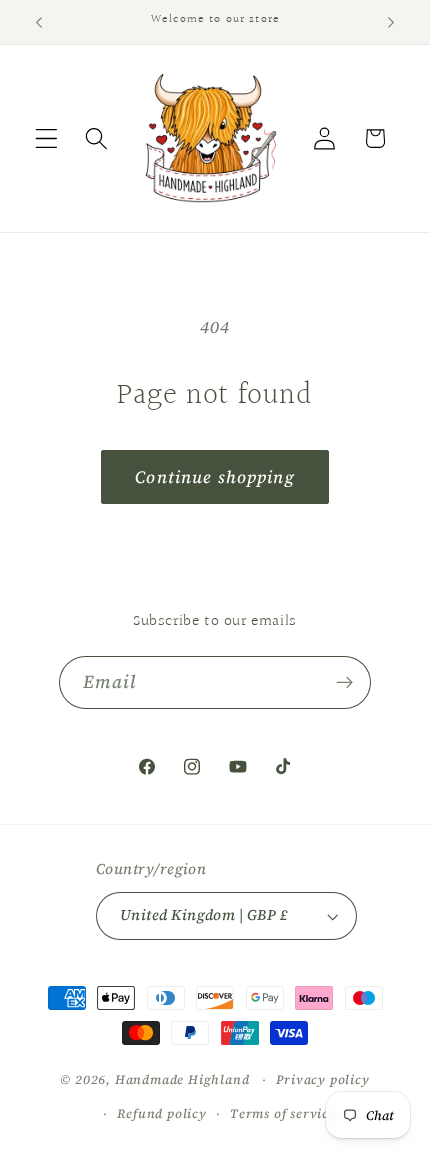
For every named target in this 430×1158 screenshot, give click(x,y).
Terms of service (283, 1113)
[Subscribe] (345, 683)
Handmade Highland (182, 1079)
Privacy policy (322, 1079)
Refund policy (161, 1113)
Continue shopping (215, 477)
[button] (46, 138)
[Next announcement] (391, 22)
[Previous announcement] (39, 22)
